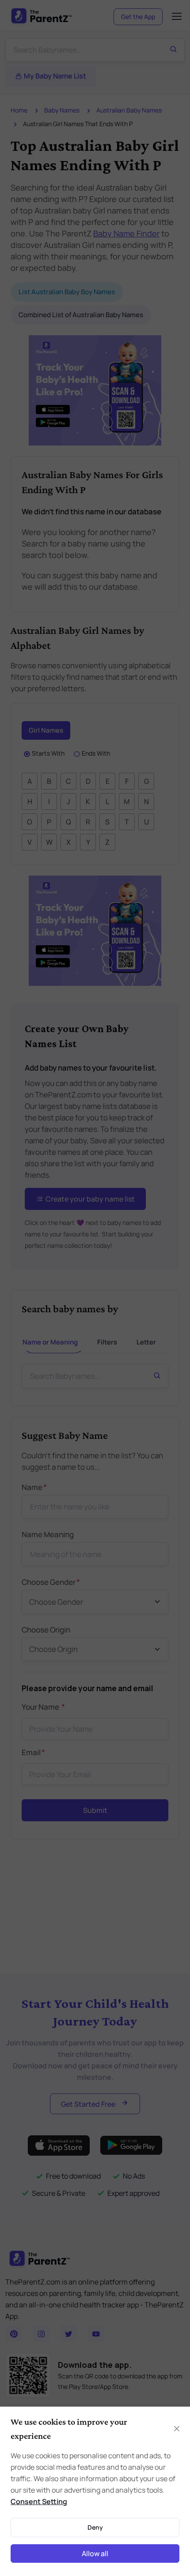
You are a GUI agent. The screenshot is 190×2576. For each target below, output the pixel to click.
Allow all (95, 2554)
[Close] (177, 2429)
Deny (95, 2527)
